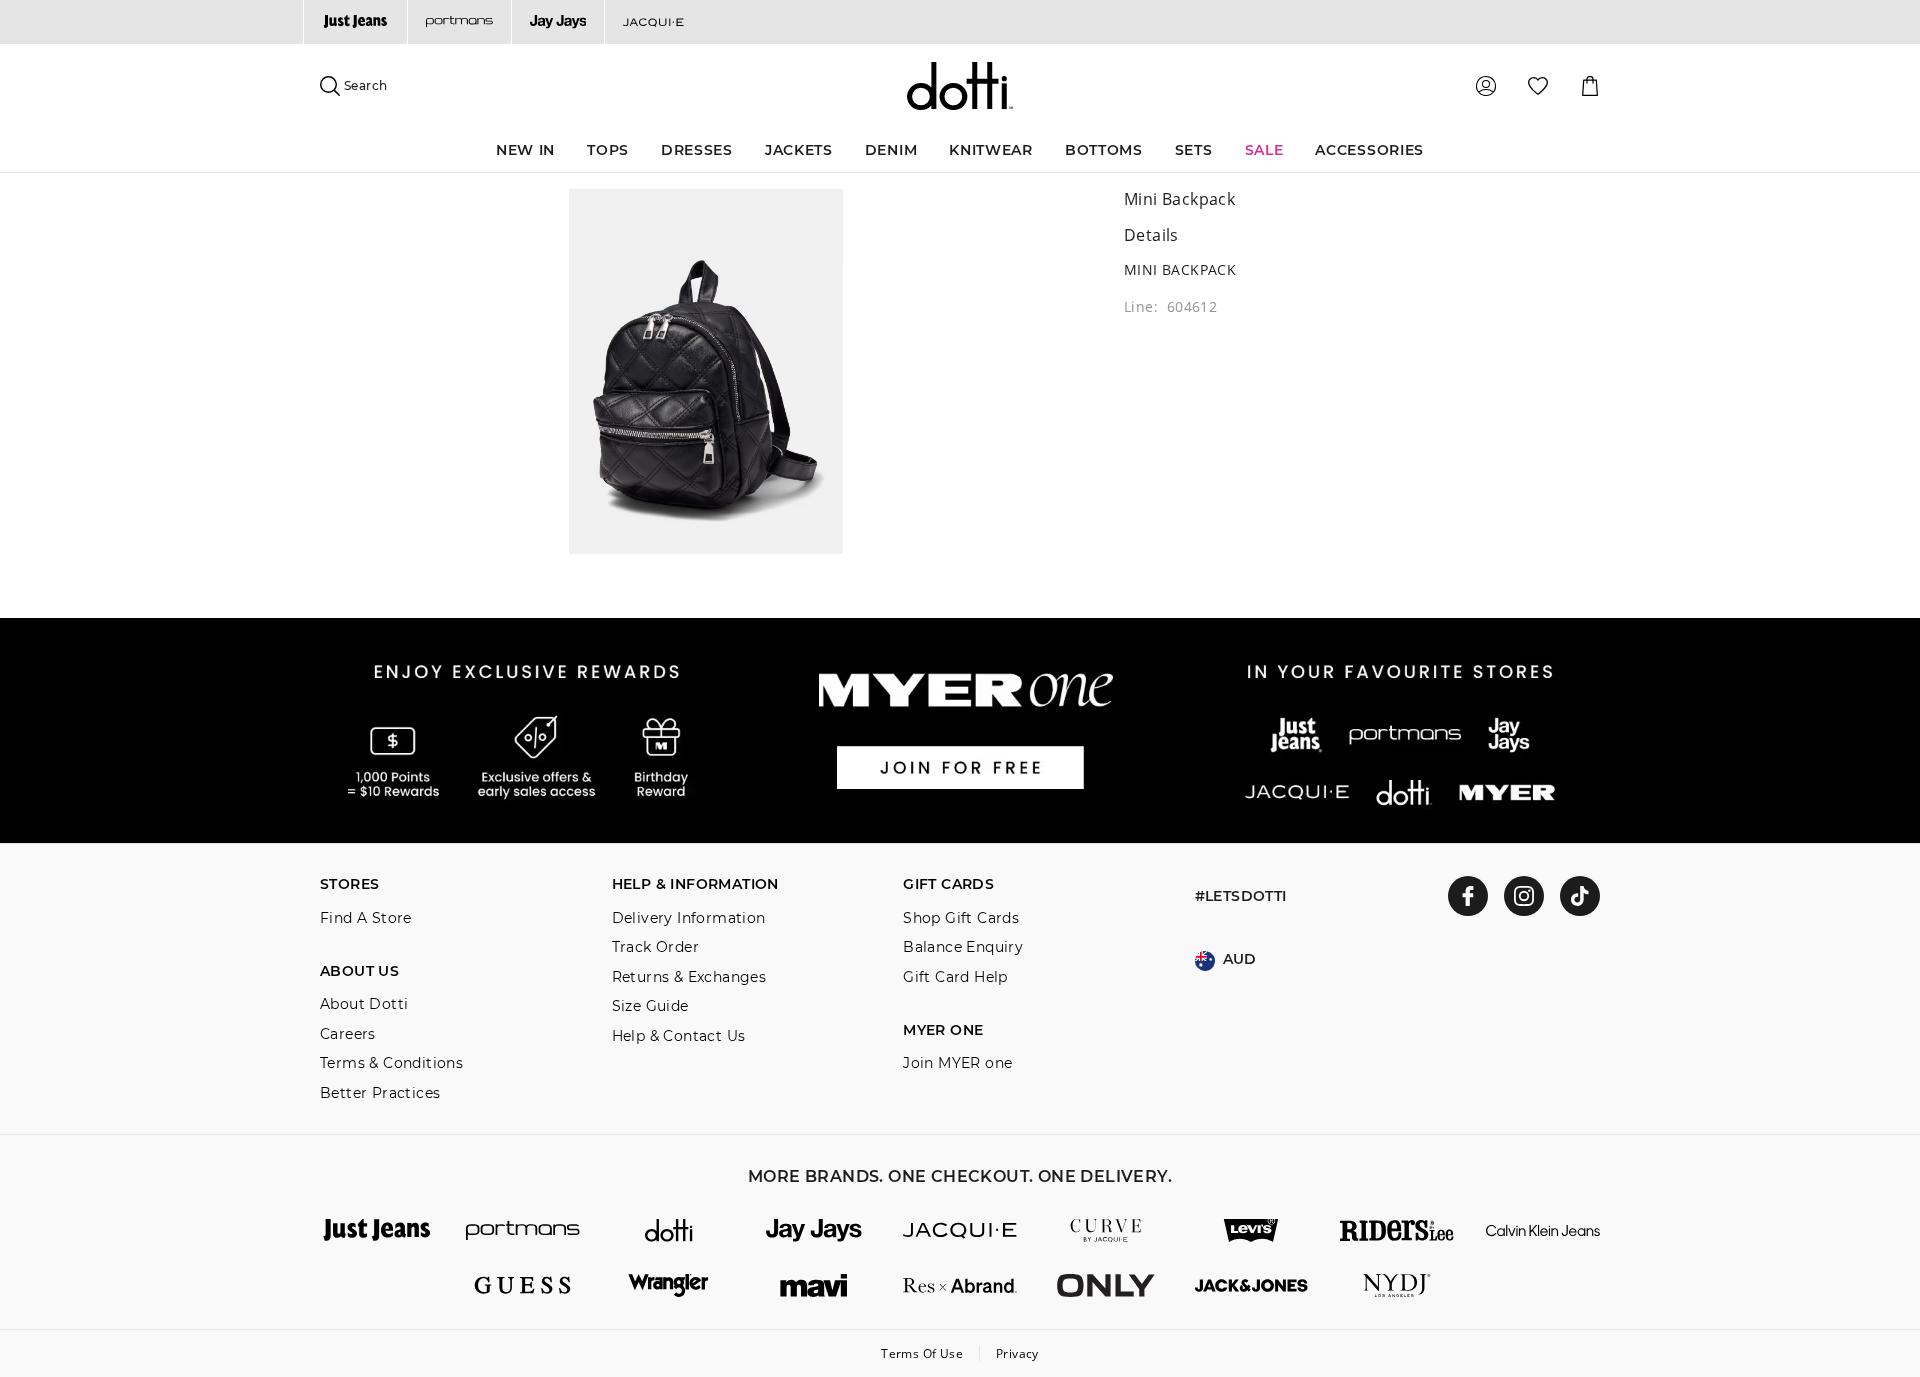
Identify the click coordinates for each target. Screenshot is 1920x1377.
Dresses (697, 150)
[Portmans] (459, 22)
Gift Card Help (955, 977)
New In (525, 150)
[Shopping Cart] (1590, 86)
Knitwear (991, 150)
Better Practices (380, 1093)
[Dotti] (669, 1230)
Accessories (1369, 150)
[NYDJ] (1397, 1285)
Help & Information (695, 884)
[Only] (1106, 1285)
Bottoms (1104, 150)
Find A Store (366, 918)
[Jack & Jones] (1252, 1285)
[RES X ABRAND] (960, 1285)
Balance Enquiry (963, 947)
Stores (349, 884)
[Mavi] (814, 1285)
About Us (359, 971)
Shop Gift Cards (961, 918)
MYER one (943, 1030)
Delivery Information (689, 918)
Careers (348, 1034)
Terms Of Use (922, 1353)
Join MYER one (957, 1063)
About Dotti (364, 1004)
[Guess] (523, 1285)
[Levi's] (1252, 1230)
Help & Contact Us (679, 1036)
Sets (1194, 150)
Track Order (655, 947)
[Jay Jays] (558, 22)
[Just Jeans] (355, 22)
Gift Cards (948, 884)
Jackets (799, 150)
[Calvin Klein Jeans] (1543, 1230)
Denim (891, 150)
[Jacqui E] (653, 22)
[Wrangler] (669, 1285)
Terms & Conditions (391, 1063)
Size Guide (650, 1006)
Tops (608, 150)
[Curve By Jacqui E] (1106, 1230)
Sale (1264, 150)
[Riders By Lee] (1397, 1230)
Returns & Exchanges (689, 977)
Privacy (1017, 1353)
